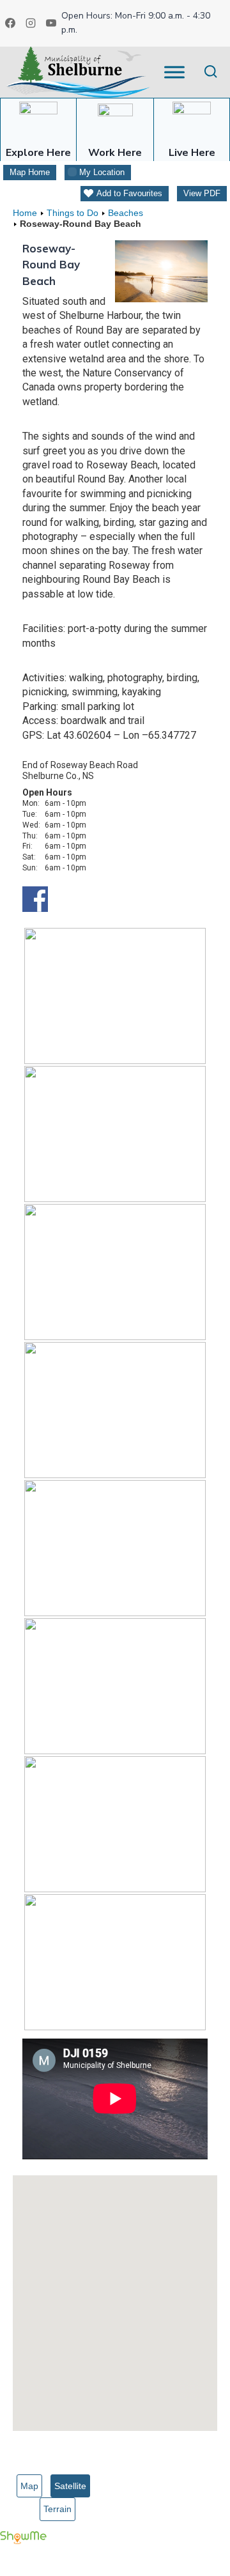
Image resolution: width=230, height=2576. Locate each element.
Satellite (70, 2486)
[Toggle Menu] (174, 72)
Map (29, 2486)
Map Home (30, 172)
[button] (115, 2295)
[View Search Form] (211, 72)
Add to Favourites (129, 193)
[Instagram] (31, 23)
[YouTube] (51, 23)
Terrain (57, 2509)
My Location (102, 172)
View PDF (202, 193)
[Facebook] (10, 23)
